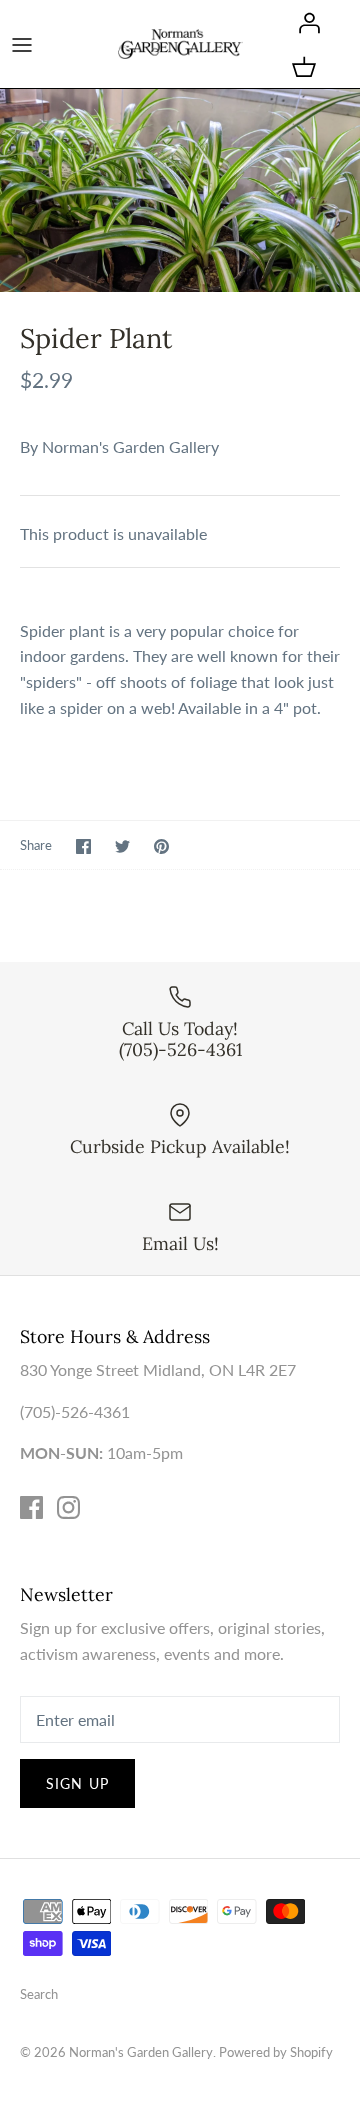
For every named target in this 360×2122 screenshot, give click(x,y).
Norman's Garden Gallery (130, 446)
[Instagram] (68, 1507)
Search (39, 1994)
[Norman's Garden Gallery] (180, 43)
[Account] (304, 22)
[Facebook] (31, 1507)
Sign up (77, 1783)
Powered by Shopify (276, 2052)
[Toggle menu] (22, 44)
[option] (180, 190)
